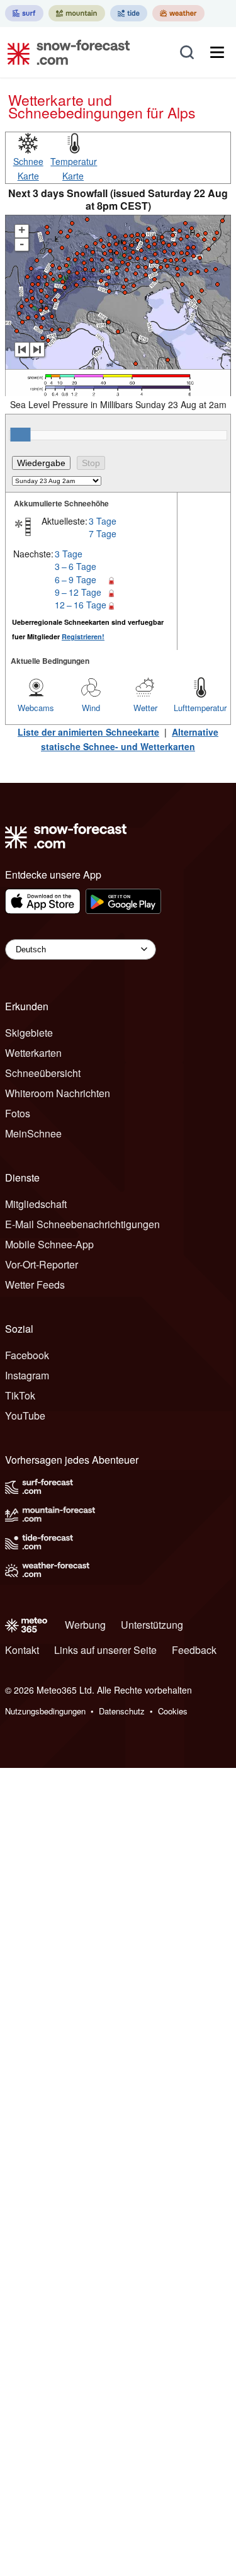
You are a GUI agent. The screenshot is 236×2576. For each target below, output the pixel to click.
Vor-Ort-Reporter (42, 1264)
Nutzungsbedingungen (45, 1711)
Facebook (27, 1355)
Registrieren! (83, 636)
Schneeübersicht (43, 1073)
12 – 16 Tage (81, 605)
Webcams (36, 708)
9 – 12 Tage (78, 592)
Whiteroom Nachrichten (58, 1093)
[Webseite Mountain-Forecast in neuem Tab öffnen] (77, 13)
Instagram (27, 1375)
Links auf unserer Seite (105, 1650)
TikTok (20, 1395)
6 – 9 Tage (76, 579)
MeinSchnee (33, 1133)
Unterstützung (152, 1625)
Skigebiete (29, 1033)
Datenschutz (122, 1711)
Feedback (194, 1650)
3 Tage (103, 521)
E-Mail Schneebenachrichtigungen (82, 1224)
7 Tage (103, 533)
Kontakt (22, 1650)
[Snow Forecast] (65, 52)
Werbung (85, 1625)
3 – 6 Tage (76, 566)
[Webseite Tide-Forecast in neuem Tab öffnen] (129, 13)
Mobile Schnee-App (49, 1244)
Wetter (145, 708)
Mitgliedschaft (36, 1204)
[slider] (20, 435)
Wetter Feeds (35, 1285)
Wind (91, 708)
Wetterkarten (33, 1053)
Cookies (173, 1711)
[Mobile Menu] (217, 52)
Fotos (18, 1113)
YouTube (25, 1416)
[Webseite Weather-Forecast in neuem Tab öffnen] (178, 13)
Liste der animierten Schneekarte (88, 732)
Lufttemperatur (200, 708)
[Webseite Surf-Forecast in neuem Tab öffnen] (24, 13)
